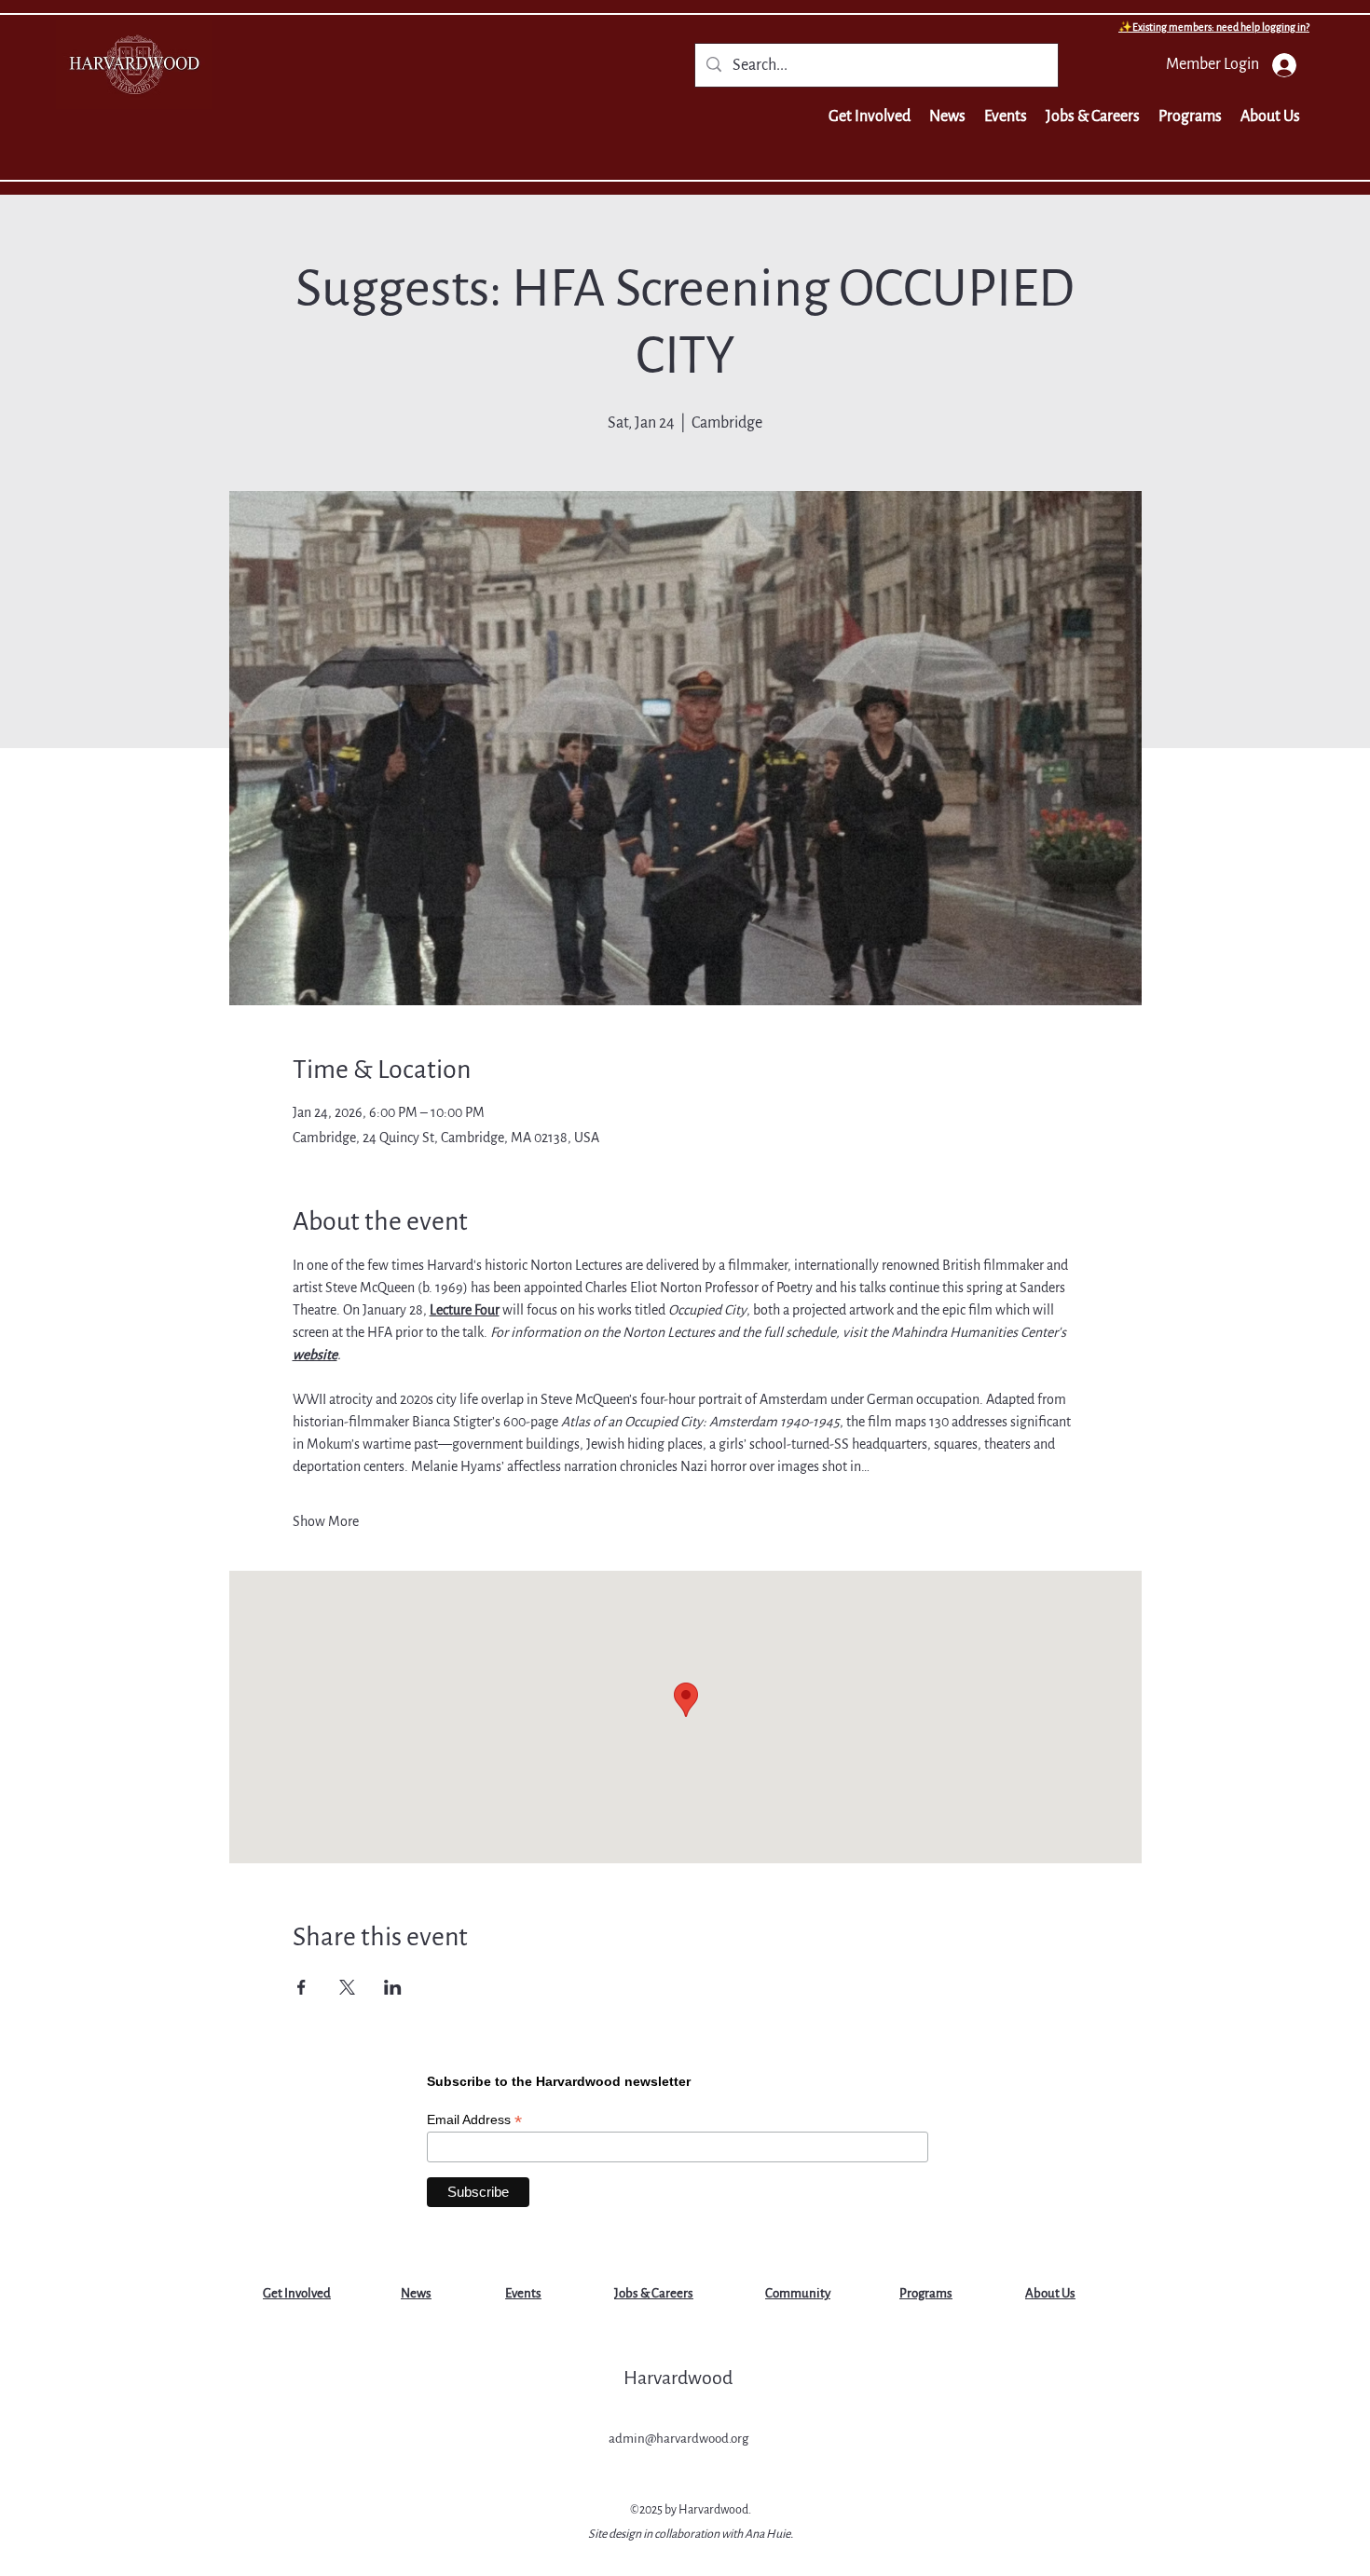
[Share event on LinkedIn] (393, 1987)
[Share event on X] (347, 1987)
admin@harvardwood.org (678, 2439)
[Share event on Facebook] (301, 1987)
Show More (326, 1521)
